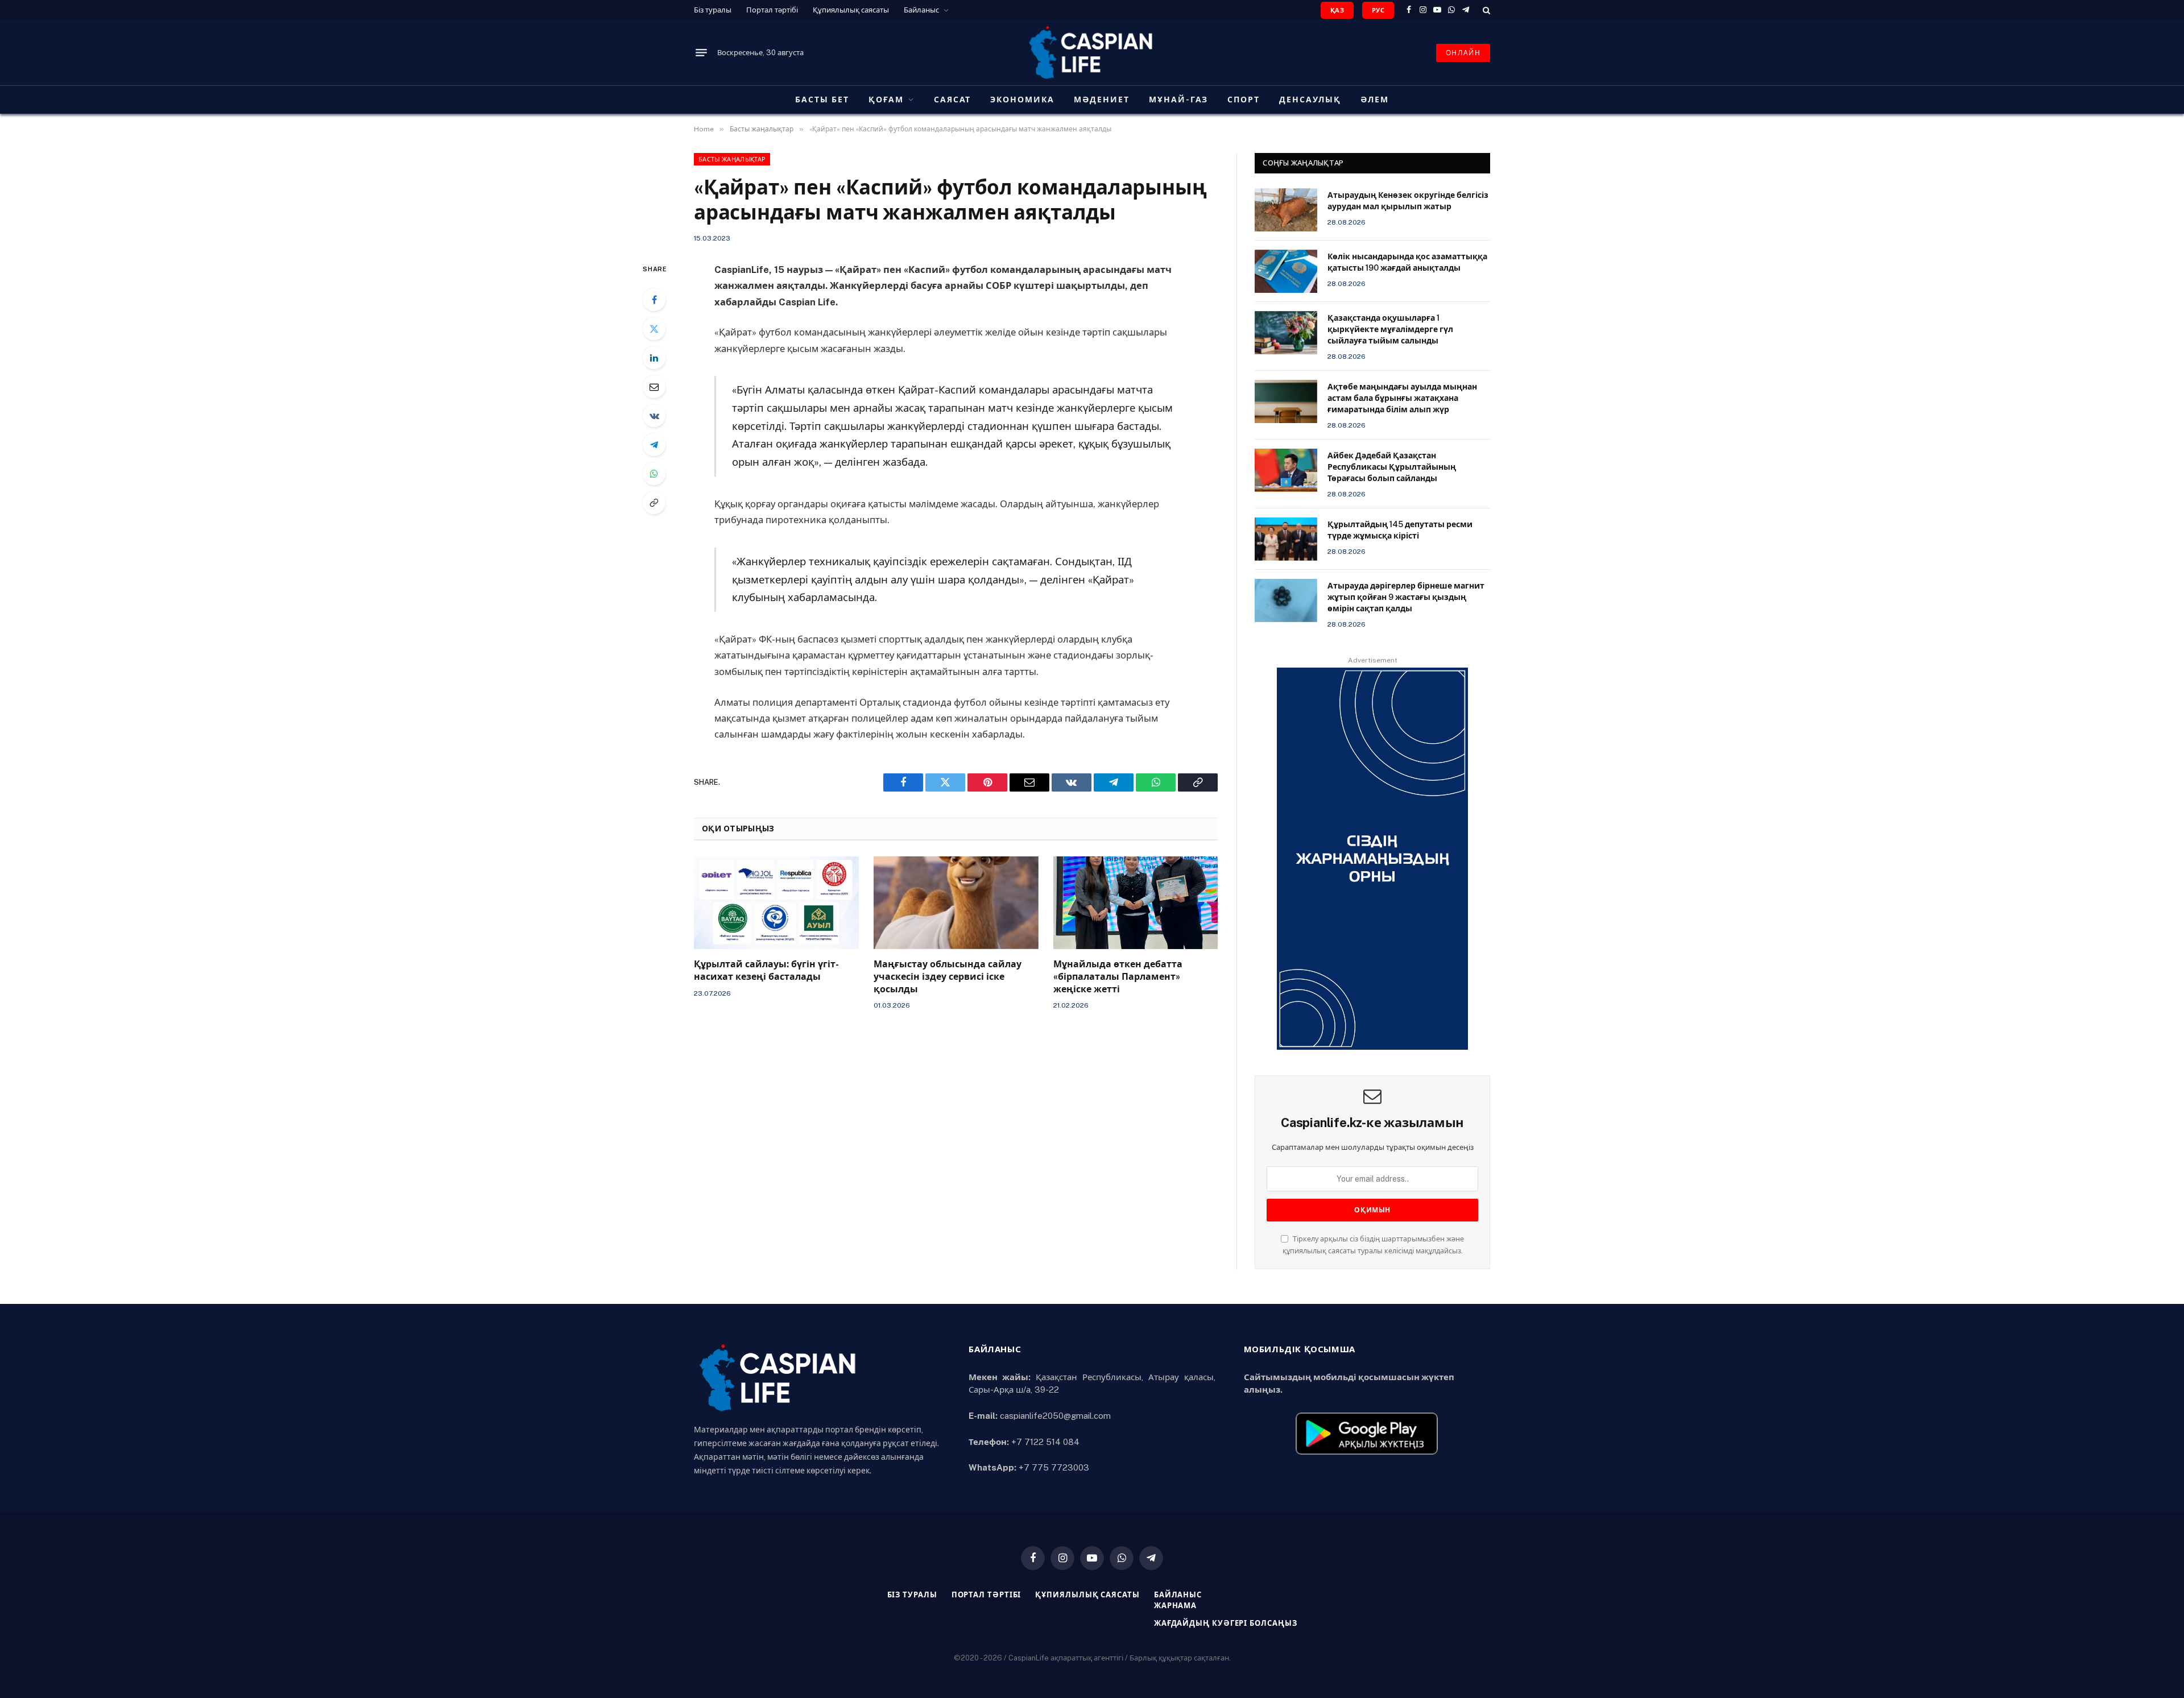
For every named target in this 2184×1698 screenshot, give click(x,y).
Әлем (1375, 100)
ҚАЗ (1337, 10)
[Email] (654, 387)
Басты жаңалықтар (732, 159)
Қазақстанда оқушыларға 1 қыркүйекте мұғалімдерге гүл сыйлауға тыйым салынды (1390, 329)
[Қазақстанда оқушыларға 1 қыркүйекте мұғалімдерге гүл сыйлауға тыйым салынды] (1286, 333)
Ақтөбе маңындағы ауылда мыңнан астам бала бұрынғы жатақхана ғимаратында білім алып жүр (1402, 398)
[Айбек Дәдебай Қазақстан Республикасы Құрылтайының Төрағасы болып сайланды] (1286, 470)
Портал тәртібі (772, 10)
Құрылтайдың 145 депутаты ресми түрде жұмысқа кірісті (1400, 530)
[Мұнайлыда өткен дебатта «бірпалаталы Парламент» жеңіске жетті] (1136, 903)
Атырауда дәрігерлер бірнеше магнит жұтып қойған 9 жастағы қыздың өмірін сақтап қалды (1406, 597)
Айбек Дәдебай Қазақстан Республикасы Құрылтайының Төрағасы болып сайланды (1392, 467)
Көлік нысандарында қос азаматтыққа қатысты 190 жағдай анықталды (1407, 262)
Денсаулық (1310, 100)
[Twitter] (654, 329)
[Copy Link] (654, 503)
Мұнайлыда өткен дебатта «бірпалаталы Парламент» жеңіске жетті (1118, 977)
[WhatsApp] (654, 474)
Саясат (953, 100)
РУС (1378, 10)
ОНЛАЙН (1463, 53)
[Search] (1485, 10)
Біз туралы (713, 10)
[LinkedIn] (654, 358)
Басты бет (822, 100)
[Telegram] (654, 445)
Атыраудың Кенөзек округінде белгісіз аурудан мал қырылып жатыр (1408, 201)
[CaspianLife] (1092, 53)
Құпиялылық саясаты (851, 10)
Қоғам (886, 100)
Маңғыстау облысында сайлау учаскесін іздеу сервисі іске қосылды (948, 977)
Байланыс (921, 10)
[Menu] (701, 53)
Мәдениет (1102, 100)
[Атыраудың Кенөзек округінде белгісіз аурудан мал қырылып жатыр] (1286, 210)
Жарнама (1175, 1606)
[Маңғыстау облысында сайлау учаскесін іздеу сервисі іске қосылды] (956, 903)
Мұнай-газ (1179, 100)
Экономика (1022, 100)
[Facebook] (654, 300)
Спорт (1244, 100)
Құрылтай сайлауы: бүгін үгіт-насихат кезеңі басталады (766, 970)
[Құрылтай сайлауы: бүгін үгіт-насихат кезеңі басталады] (776, 903)
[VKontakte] (654, 416)
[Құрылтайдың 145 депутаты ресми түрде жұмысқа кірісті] (1286, 539)
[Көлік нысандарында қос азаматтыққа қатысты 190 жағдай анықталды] (1286, 271)
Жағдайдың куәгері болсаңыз (1226, 1623)
